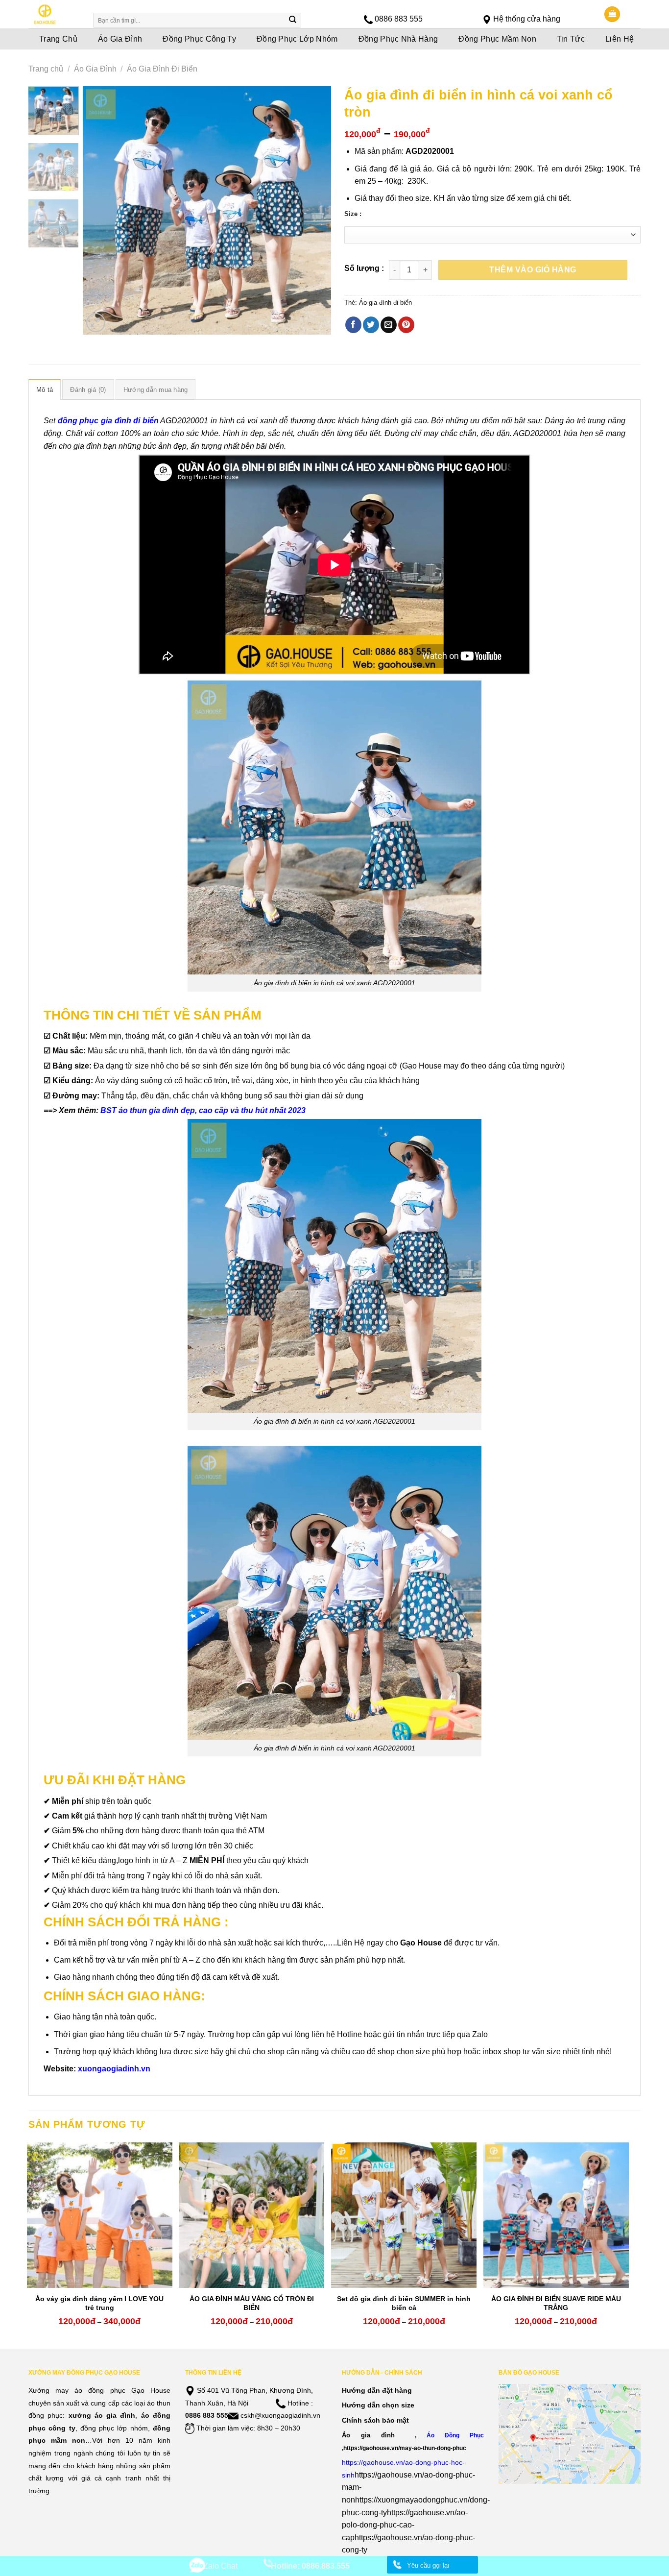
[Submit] (293, 21)
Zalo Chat (220, 2566)
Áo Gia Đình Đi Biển (162, 69)
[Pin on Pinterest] (406, 325)
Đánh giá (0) (88, 390)
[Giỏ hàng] (612, 14)
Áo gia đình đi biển (385, 303)
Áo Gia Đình (120, 39)
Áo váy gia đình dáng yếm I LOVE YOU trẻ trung (99, 2303)
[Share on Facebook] (353, 325)
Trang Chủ (58, 39)
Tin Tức (571, 39)
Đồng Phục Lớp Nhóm (297, 39)
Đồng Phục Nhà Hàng (398, 39)
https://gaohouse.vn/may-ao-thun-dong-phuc (405, 2448)
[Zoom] (96, 323)
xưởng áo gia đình (102, 2415)
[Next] (314, 210)
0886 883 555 (399, 19)
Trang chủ (46, 69)
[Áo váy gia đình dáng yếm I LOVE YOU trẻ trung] (100, 2215)
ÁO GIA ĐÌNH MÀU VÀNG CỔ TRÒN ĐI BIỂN (252, 2303)
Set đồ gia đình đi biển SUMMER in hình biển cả (404, 2303)
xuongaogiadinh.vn (114, 2069)
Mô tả (45, 390)
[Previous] (100, 210)
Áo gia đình (368, 2435)
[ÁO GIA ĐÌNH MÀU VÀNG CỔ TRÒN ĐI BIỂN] (251, 2215)
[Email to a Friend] (389, 325)
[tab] (45, 389)
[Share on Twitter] (371, 325)
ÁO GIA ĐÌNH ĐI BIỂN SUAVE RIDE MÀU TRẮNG (556, 2303)
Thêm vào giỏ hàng (533, 270)
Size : (353, 214)
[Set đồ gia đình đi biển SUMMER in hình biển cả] (404, 2215)
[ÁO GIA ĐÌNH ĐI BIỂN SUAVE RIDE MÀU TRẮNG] (556, 2215)
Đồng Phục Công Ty (199, 39)
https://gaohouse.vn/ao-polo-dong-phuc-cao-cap (405, 2525)
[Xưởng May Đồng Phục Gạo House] (54, 14)
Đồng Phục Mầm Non (497, 39)
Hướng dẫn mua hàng (156, 390)
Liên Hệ (620, 39)
